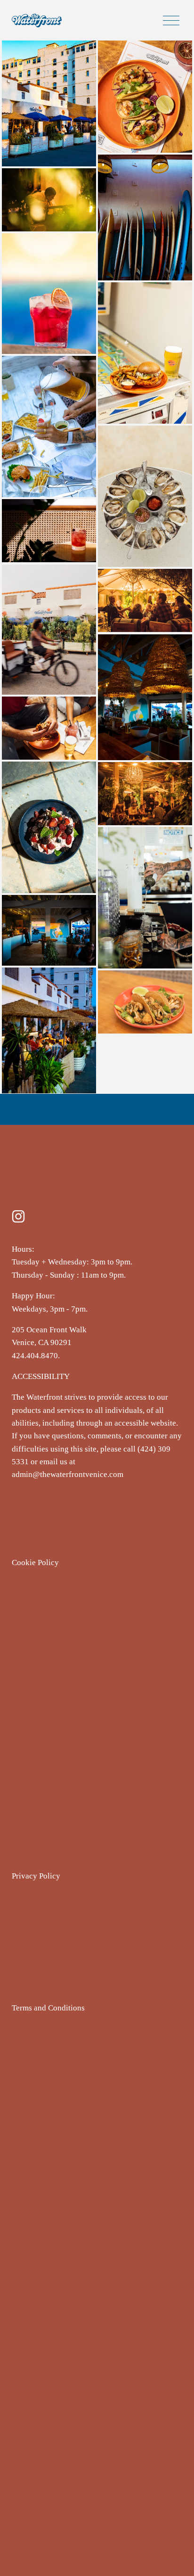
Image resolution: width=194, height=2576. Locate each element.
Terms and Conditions (48, 2008)
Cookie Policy (35, 1563)
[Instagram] (18, 1216)
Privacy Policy (36, 1876)
